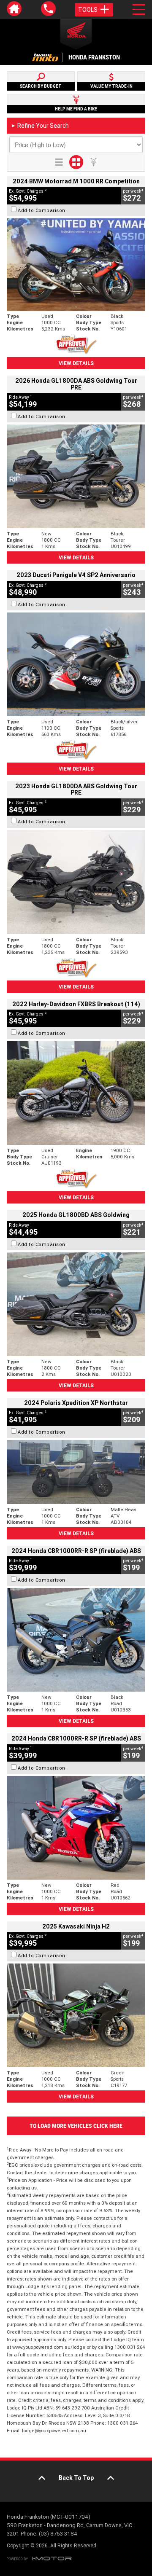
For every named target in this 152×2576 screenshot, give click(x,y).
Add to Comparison (42, 210)
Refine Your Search (40, 126)
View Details (76, 363)
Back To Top (76, 2478)
